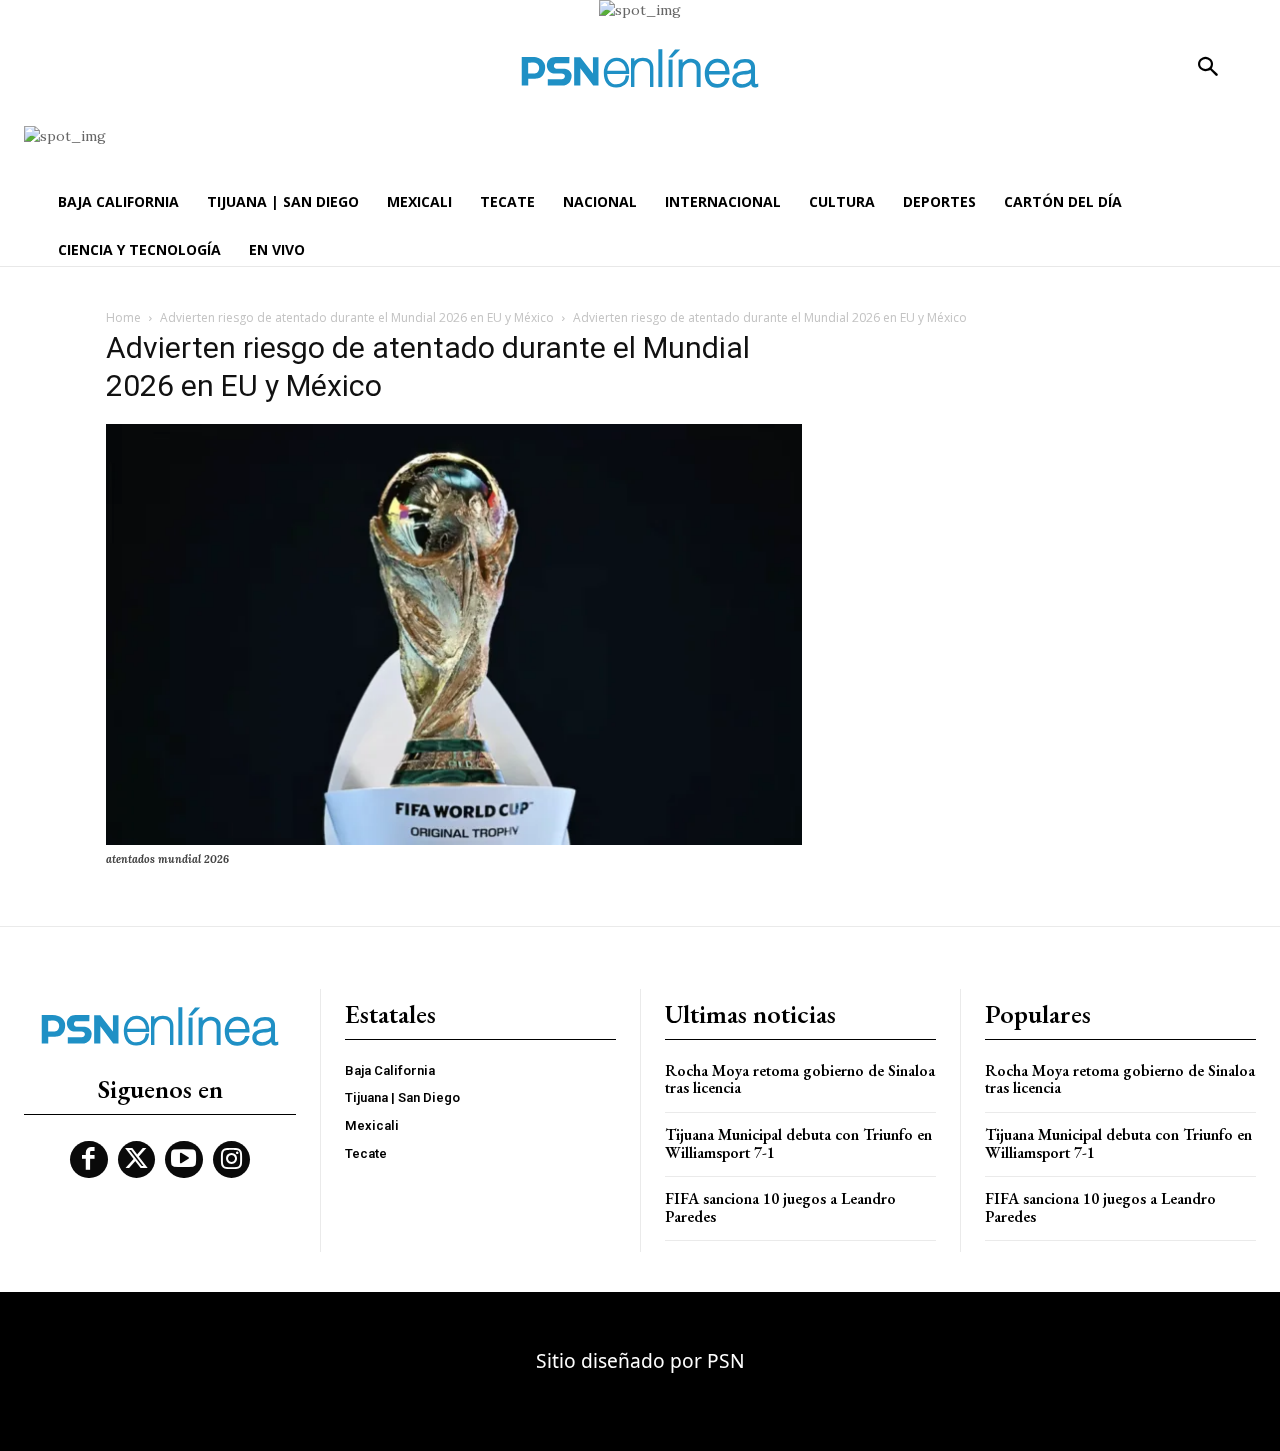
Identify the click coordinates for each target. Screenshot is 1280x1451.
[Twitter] (137, 1160)
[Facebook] (89, 1160)
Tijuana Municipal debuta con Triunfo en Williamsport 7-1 (798, 1143)
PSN (726, 1360)
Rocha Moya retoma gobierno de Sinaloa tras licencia (800, 1079)
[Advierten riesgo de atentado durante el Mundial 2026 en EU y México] (454, 840)
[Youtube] (184, 1160)
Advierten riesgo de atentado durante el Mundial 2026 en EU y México (357, 317)
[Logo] (640, 68)
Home (123, 317)
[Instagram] (232, 1160)
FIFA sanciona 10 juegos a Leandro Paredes (780, 1207)
